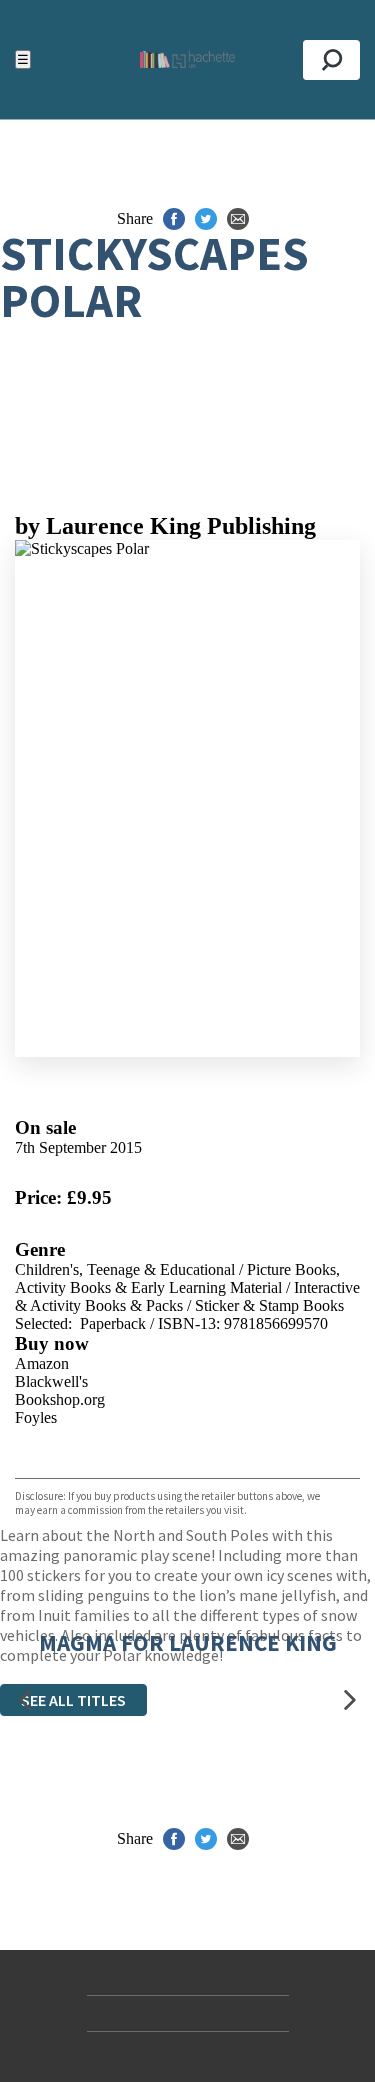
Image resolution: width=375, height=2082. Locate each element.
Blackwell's (51, 1381)
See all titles (73, 1700)
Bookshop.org (60, 1399)
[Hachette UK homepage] (187, 59)
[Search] (331, 60)
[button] (25, 1700)
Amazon (42, 1363)
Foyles (36, 1417)
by (165, 526)
